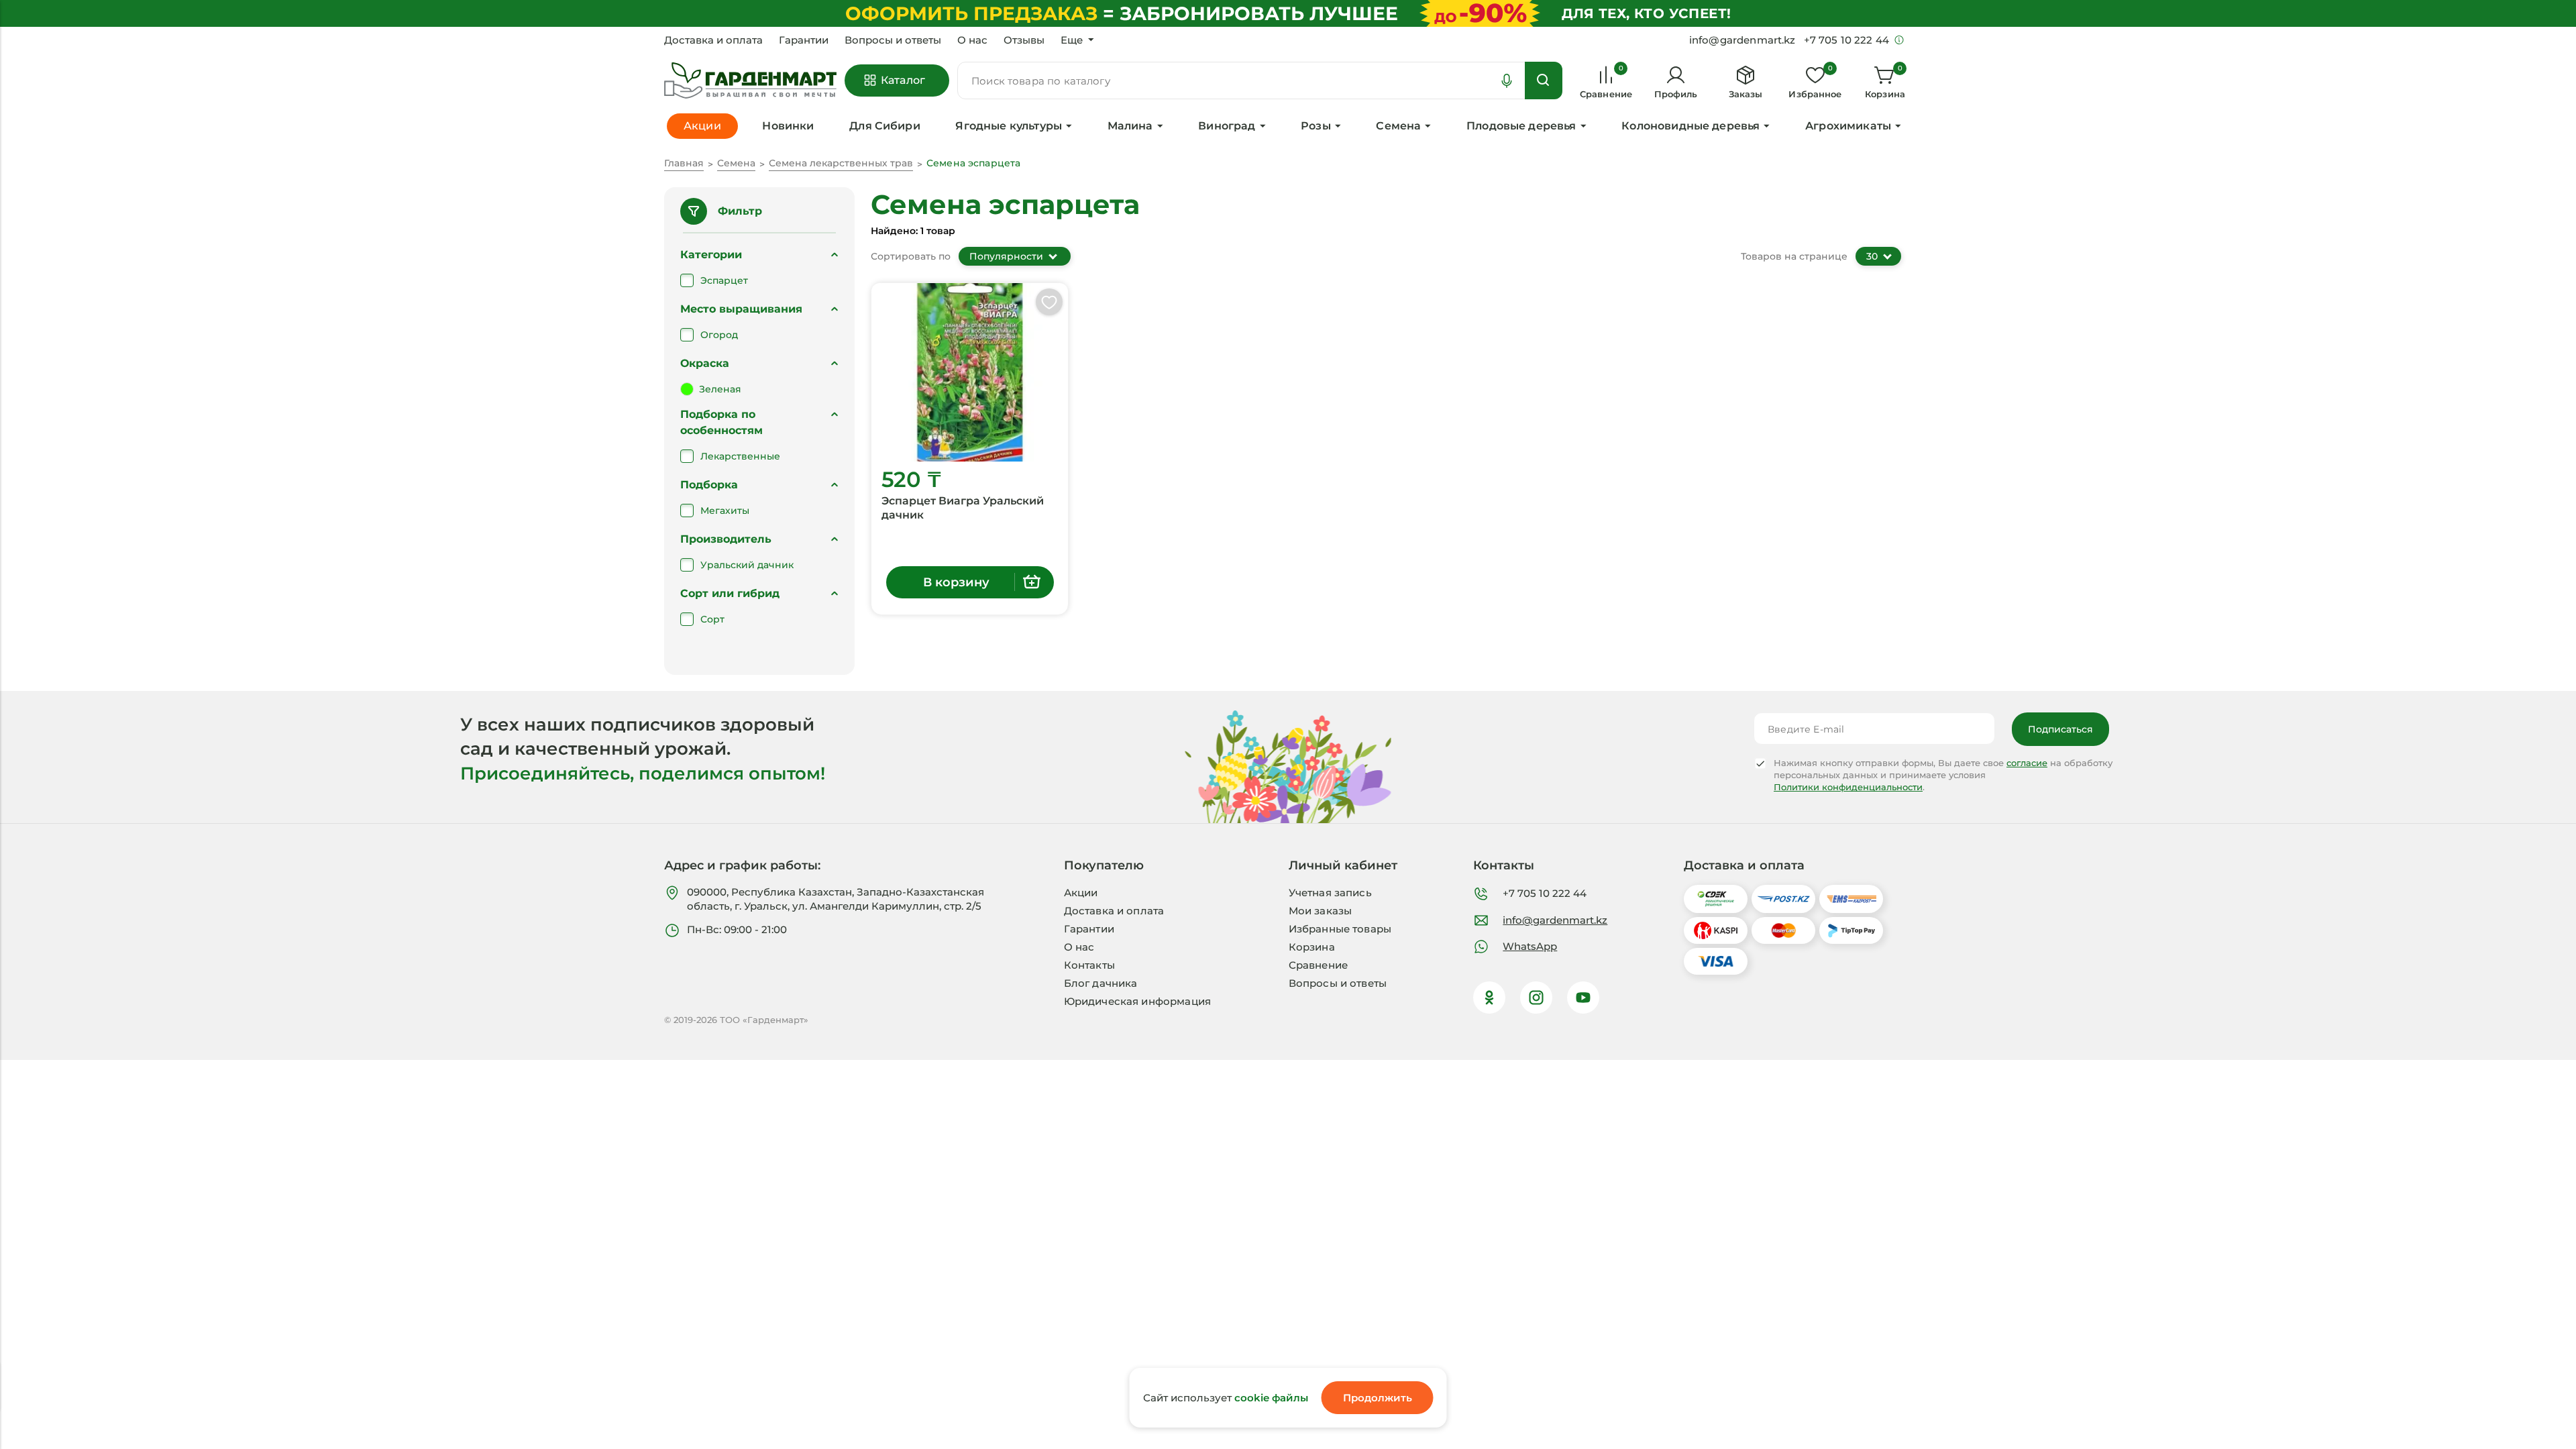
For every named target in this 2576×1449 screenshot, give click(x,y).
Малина (1130, 126)
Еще (1072, 40)
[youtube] (1583, 998)
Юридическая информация (1137, 1001)
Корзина (1312, 947)
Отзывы (1024, 40)
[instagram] (1536, 998)
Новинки (788, 126)
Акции (1081, 893)
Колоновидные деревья (1690, 126)
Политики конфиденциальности (1848, 787)
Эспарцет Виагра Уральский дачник (963, 508)
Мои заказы (1321, 911)
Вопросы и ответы (893, 40)
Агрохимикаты (1848, 126)
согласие (2027, 763)
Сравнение (1318, 965)
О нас (972, 40)
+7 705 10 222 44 (1545, 893)
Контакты (1089, 965)
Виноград (1227, 126)
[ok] (1489, 998)
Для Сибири (885, 126)
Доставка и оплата (713, 40)
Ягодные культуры (1009, 126)
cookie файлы (1271, 1398)
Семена (1398, 126)
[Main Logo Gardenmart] (750, 81)
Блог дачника (1101, 983)
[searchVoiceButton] (1507, 80)
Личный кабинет (1343, 865)
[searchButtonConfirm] (1544, 80)
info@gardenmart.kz (1555, 920)
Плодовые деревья (1521, 126)
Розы (1316, 126)
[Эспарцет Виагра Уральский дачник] (970, 372)
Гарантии (804, 40)
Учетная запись (1330, 893)
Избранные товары (1340, 929)
